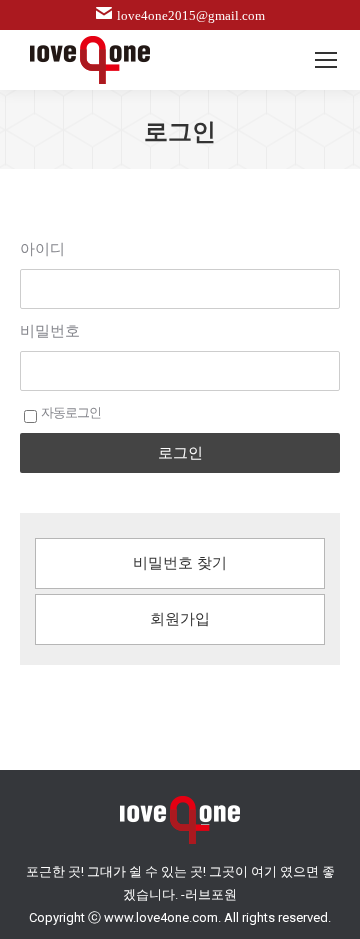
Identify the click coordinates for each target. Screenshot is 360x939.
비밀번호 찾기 (180, 563)
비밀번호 (50, 331)
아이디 (42, 249)
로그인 (180, 452)
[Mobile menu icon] (326, 60)
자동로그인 (71, 412)
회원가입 (180, 619)
